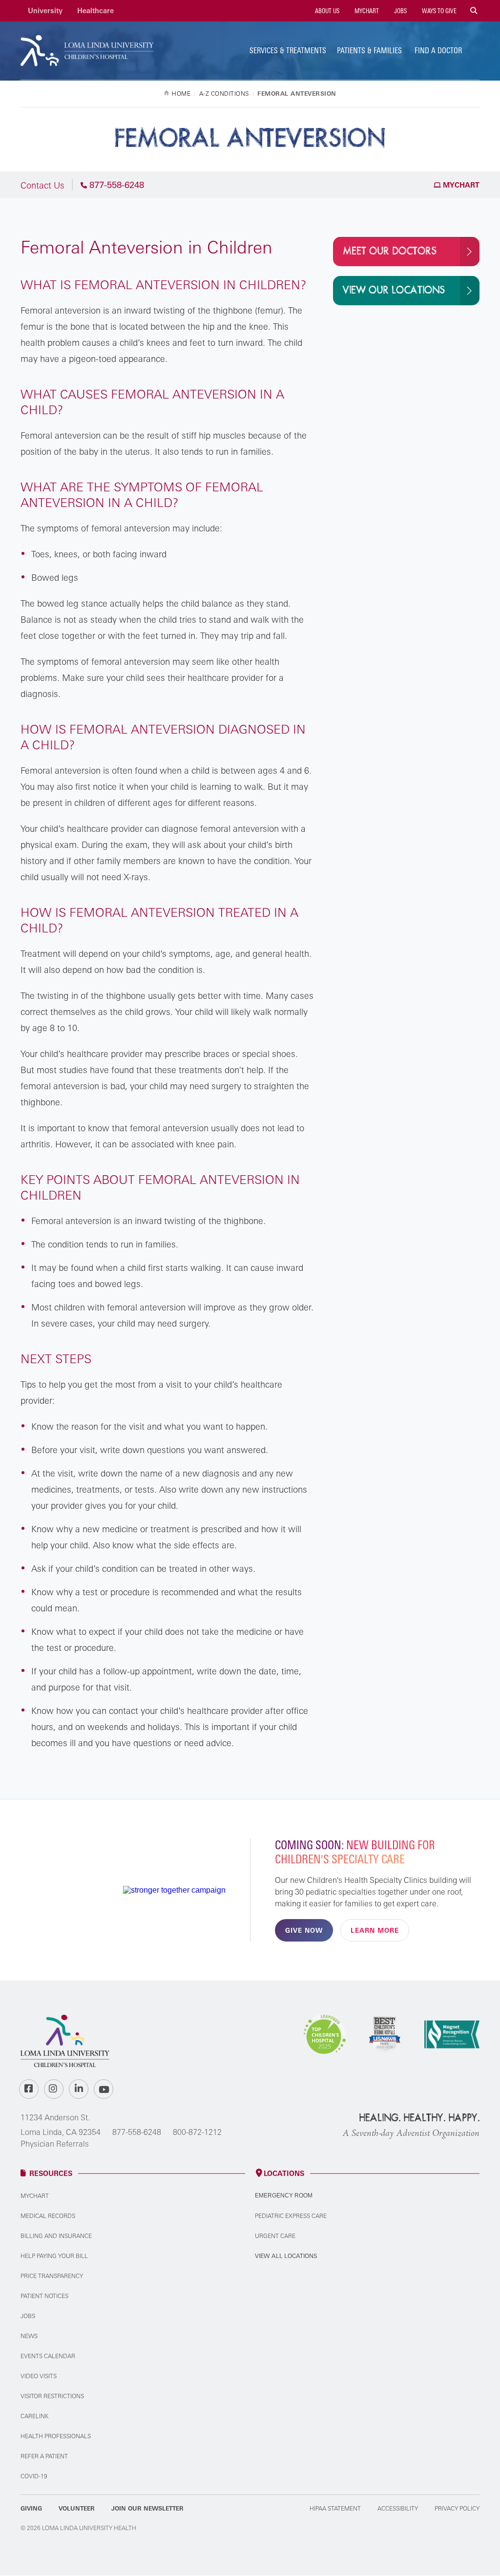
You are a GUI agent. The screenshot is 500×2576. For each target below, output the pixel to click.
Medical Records (48, 2216)
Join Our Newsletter (147, 2508)
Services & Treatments (288, 50)
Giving (31, 2508)
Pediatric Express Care (291, 2216)
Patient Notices (44, 2296)
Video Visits (39, 2376)
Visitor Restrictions (52, 2396)
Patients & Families (369, 50)
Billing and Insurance (56, 2236)
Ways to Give (438, 11)
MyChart (366, 11)
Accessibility (398, 2508)
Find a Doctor (438, 50)
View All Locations (286, 2256)
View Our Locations (394, 290)
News (29, 2336)
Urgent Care (275, 2236)
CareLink (34, 2416)
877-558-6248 (137, 2132)
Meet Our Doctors (390, 251)
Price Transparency (52, 2276)
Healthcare (95, 11)
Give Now (304, 1930)
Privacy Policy (457, 2508)
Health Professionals (56, 2436)
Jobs (400, 11)
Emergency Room (284, 2196)
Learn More (375, 1930)
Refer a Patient (44, 2456)
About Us (326, 11)
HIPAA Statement (335, 2508)
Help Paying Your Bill (54, 2256)
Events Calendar (48, 2356)
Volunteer (77, 2508)
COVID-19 (34, 2476)
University (45, 11)
